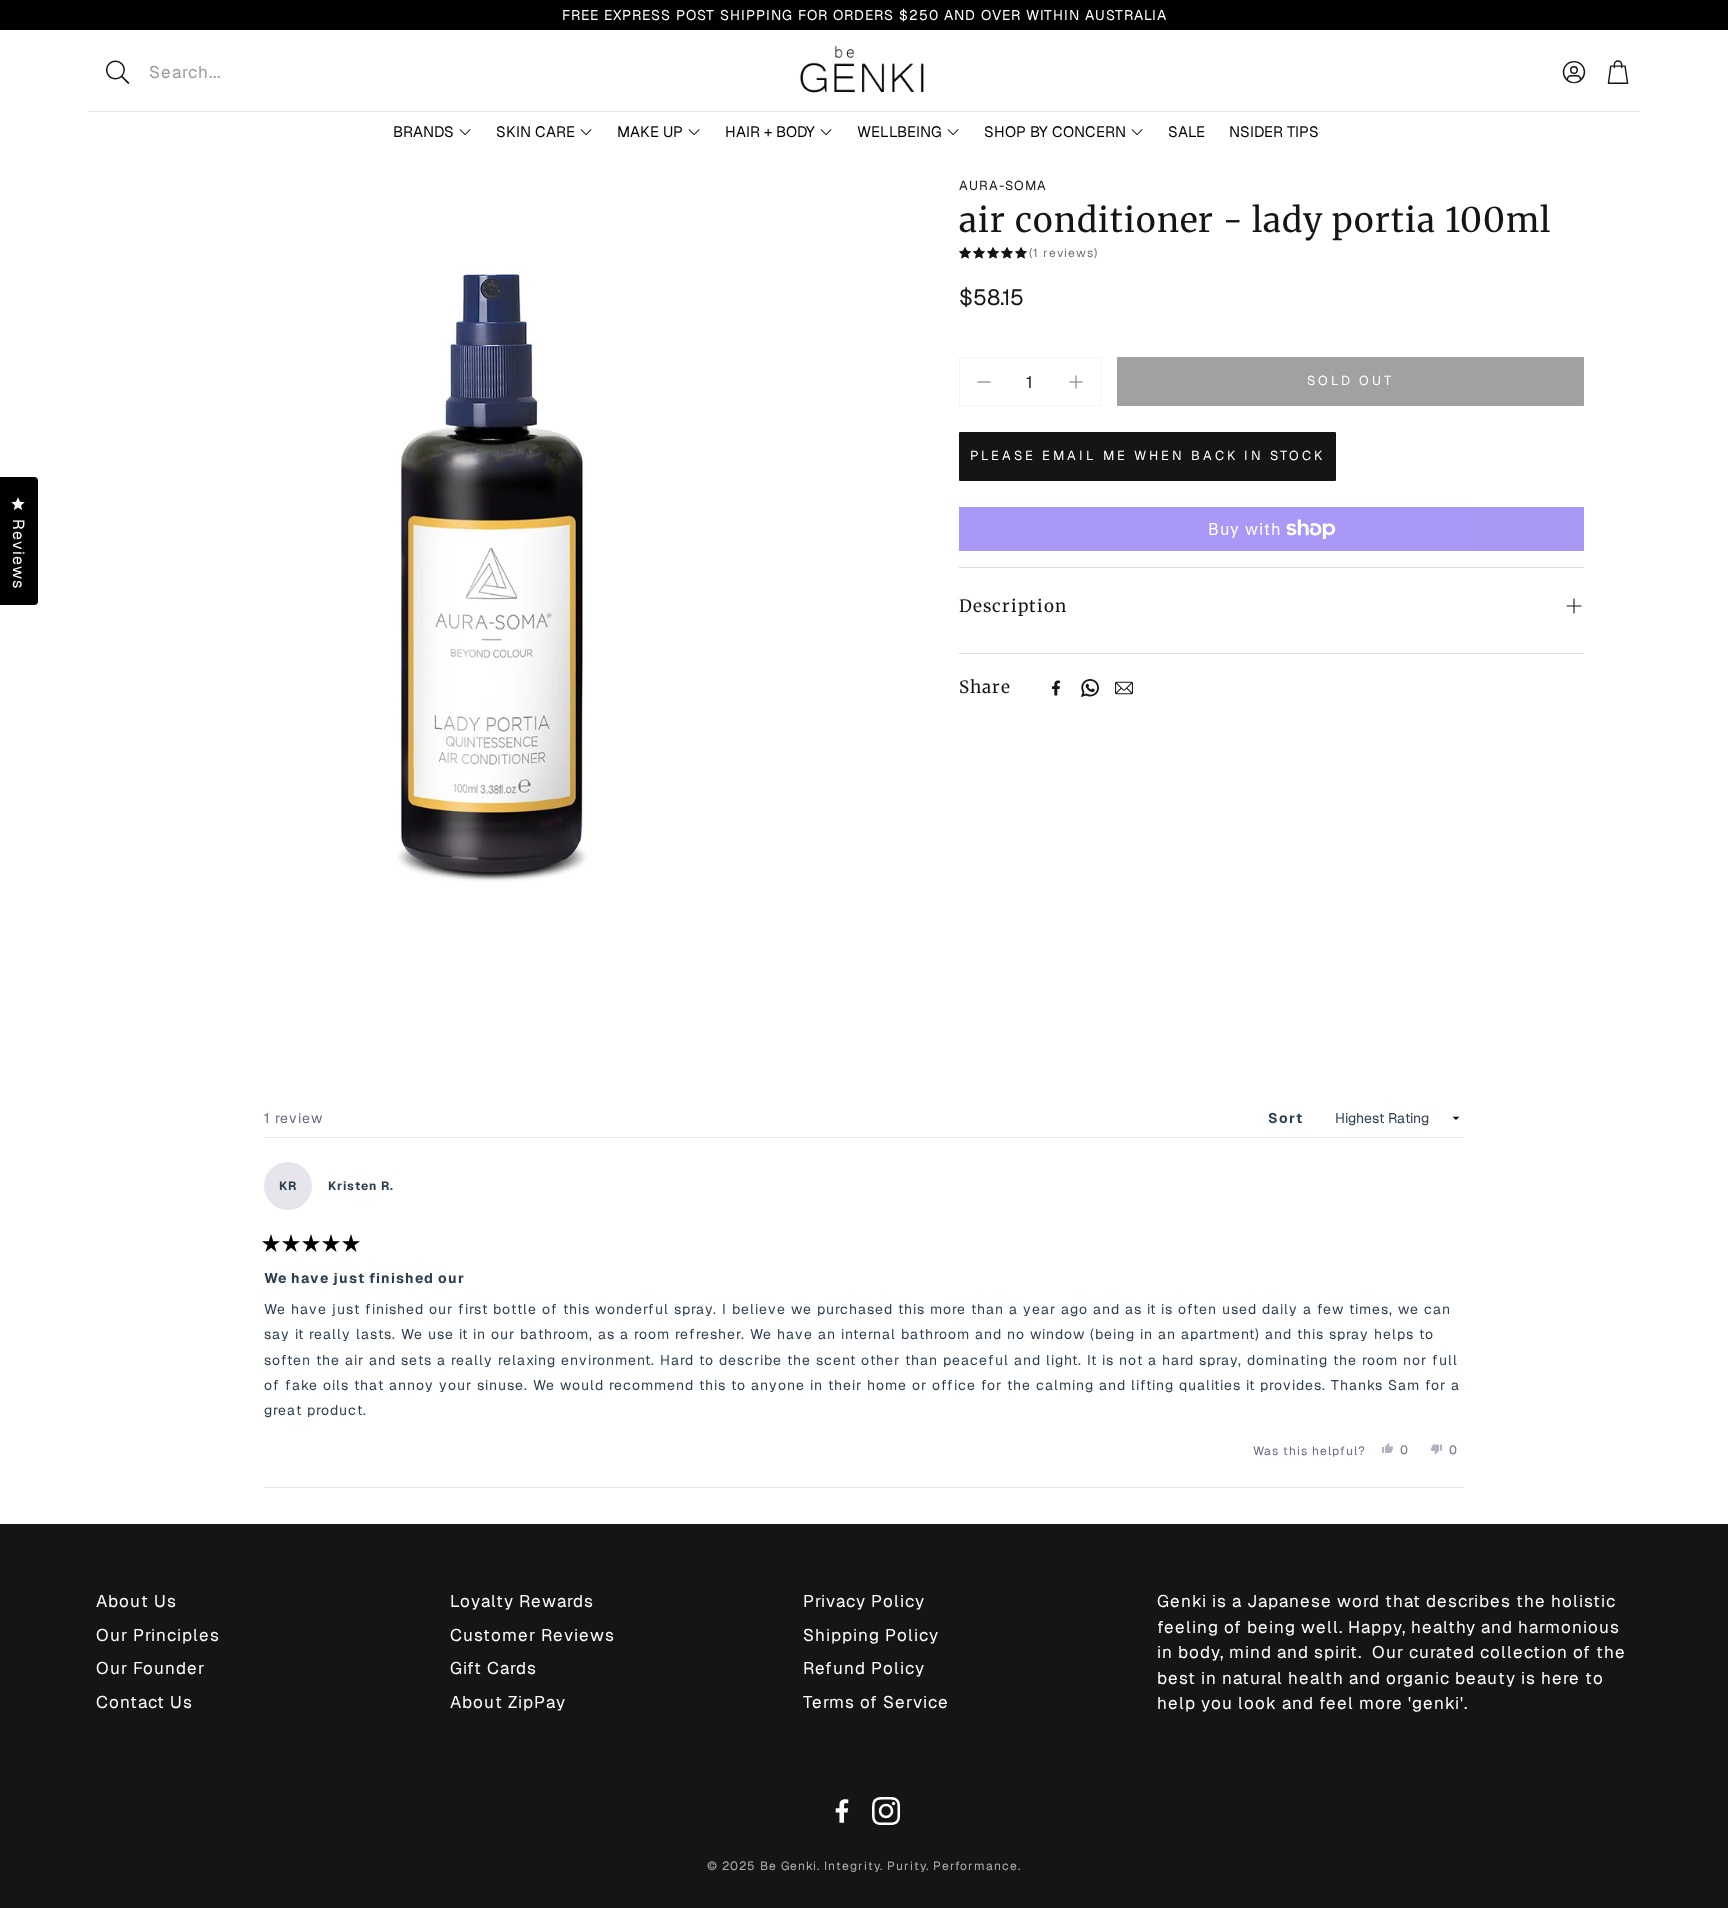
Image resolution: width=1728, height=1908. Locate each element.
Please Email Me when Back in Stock (1147, 455)
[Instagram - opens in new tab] (886, 1811)
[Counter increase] (1076, 382)
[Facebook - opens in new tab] (842, 1811)
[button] (247, 72)
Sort (1287, 1118)
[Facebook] (1056, 688)
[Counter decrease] (984, 382)
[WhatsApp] (1090, 688)
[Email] (1124, 688)
